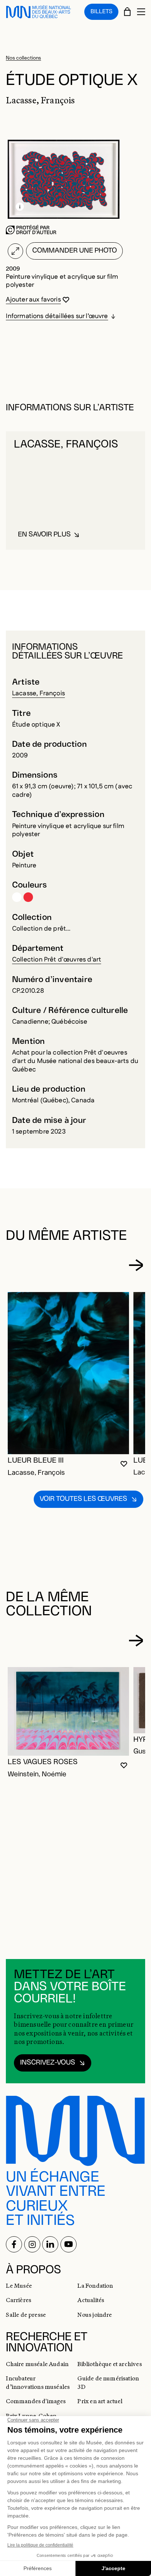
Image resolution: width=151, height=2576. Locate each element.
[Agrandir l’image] (15, 251)
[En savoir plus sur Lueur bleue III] (68, 1373)
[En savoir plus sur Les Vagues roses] (68, 1711)
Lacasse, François (38, 693)
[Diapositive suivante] (136, 1265)
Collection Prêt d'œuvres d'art (57, 959)
